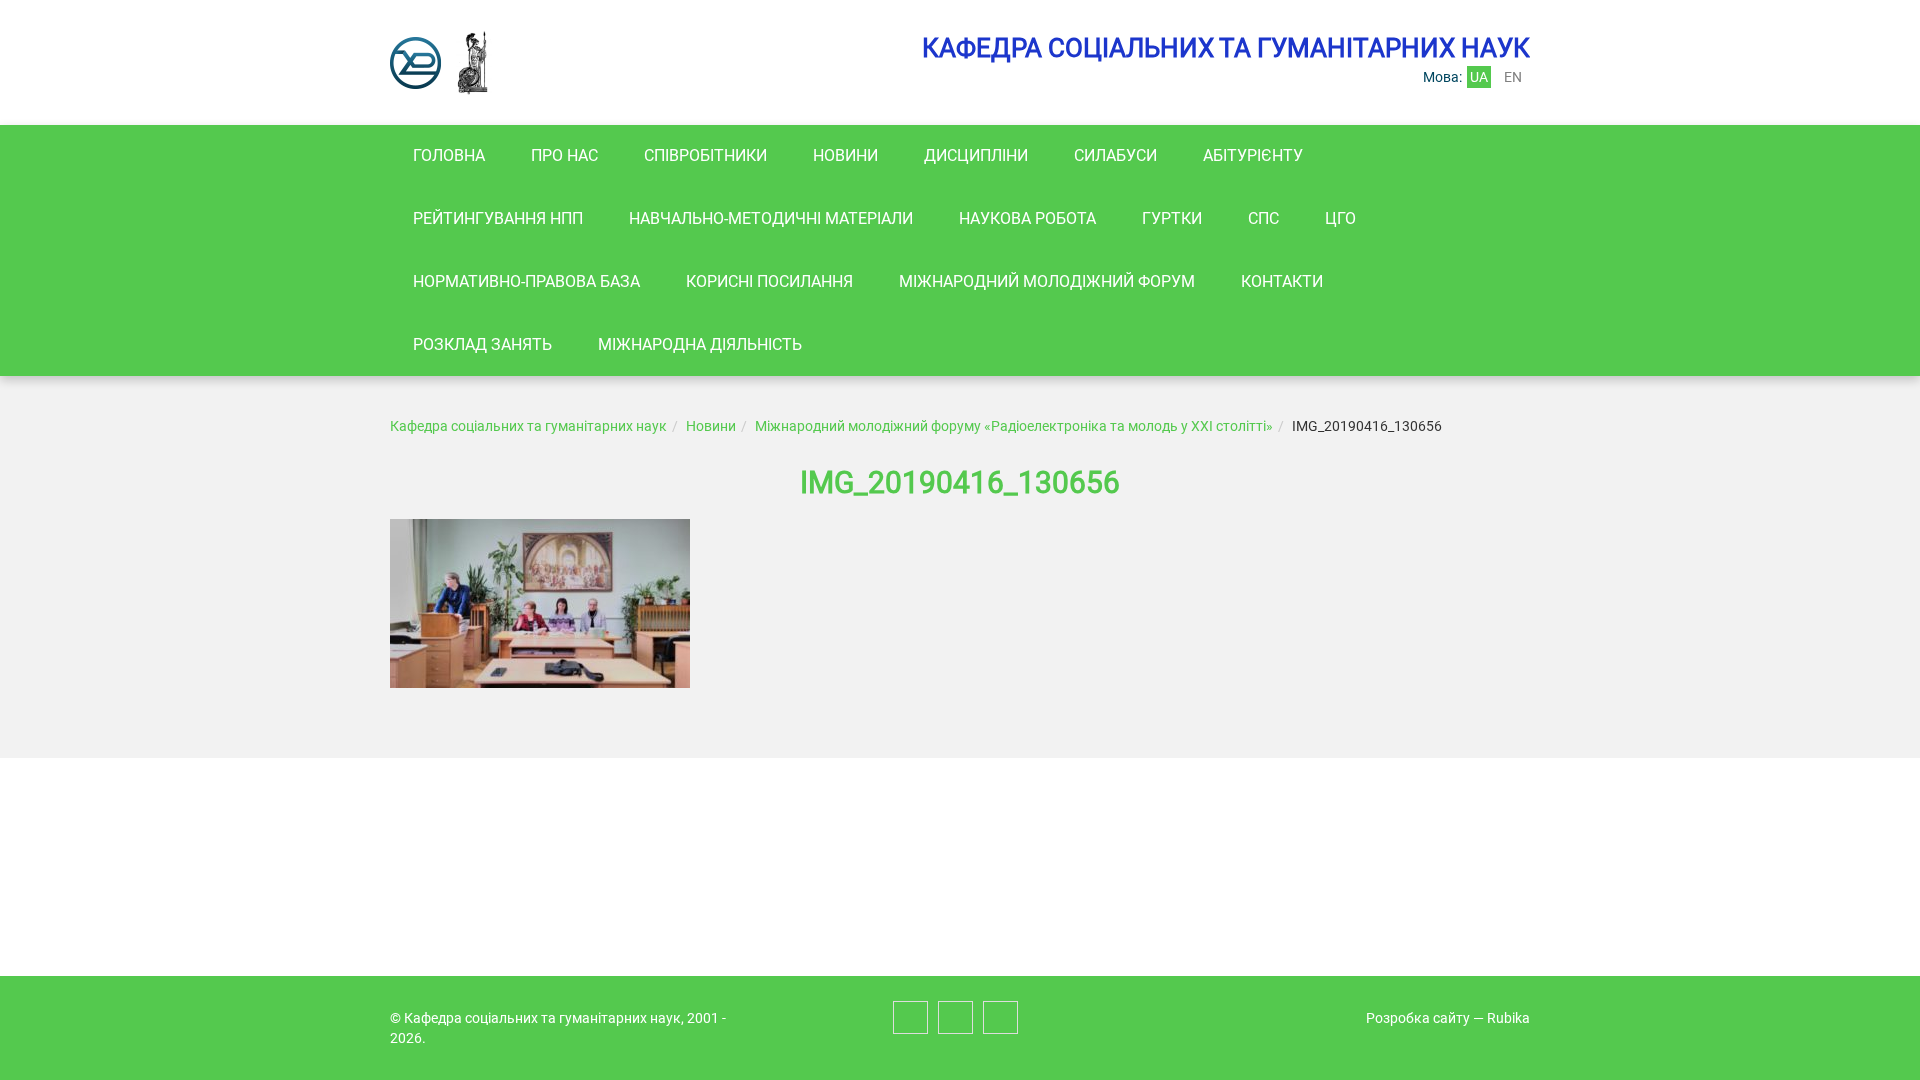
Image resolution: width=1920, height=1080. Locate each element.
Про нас (564, 155)
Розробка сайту (1418, 1018)
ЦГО (1340, 218)
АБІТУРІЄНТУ (1253, 155)
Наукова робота (1027, 218)
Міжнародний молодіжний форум (1047, 281)
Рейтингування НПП (498, 218)
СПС (1263, 218)
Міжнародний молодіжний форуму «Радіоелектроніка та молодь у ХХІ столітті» (1014, 426)
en (1513, 77)
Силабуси (1115, 155)
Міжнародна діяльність (700, 344)
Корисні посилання (769, 281)
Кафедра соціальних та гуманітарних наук (528, 426)
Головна (449, 155)
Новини (845, 155)
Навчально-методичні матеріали (771, 218)
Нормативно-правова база (526, 281)
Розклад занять (482, 344)
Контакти (1282, 281)
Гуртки (1172, 218)
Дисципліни (976, 155)
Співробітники (705, 155)
